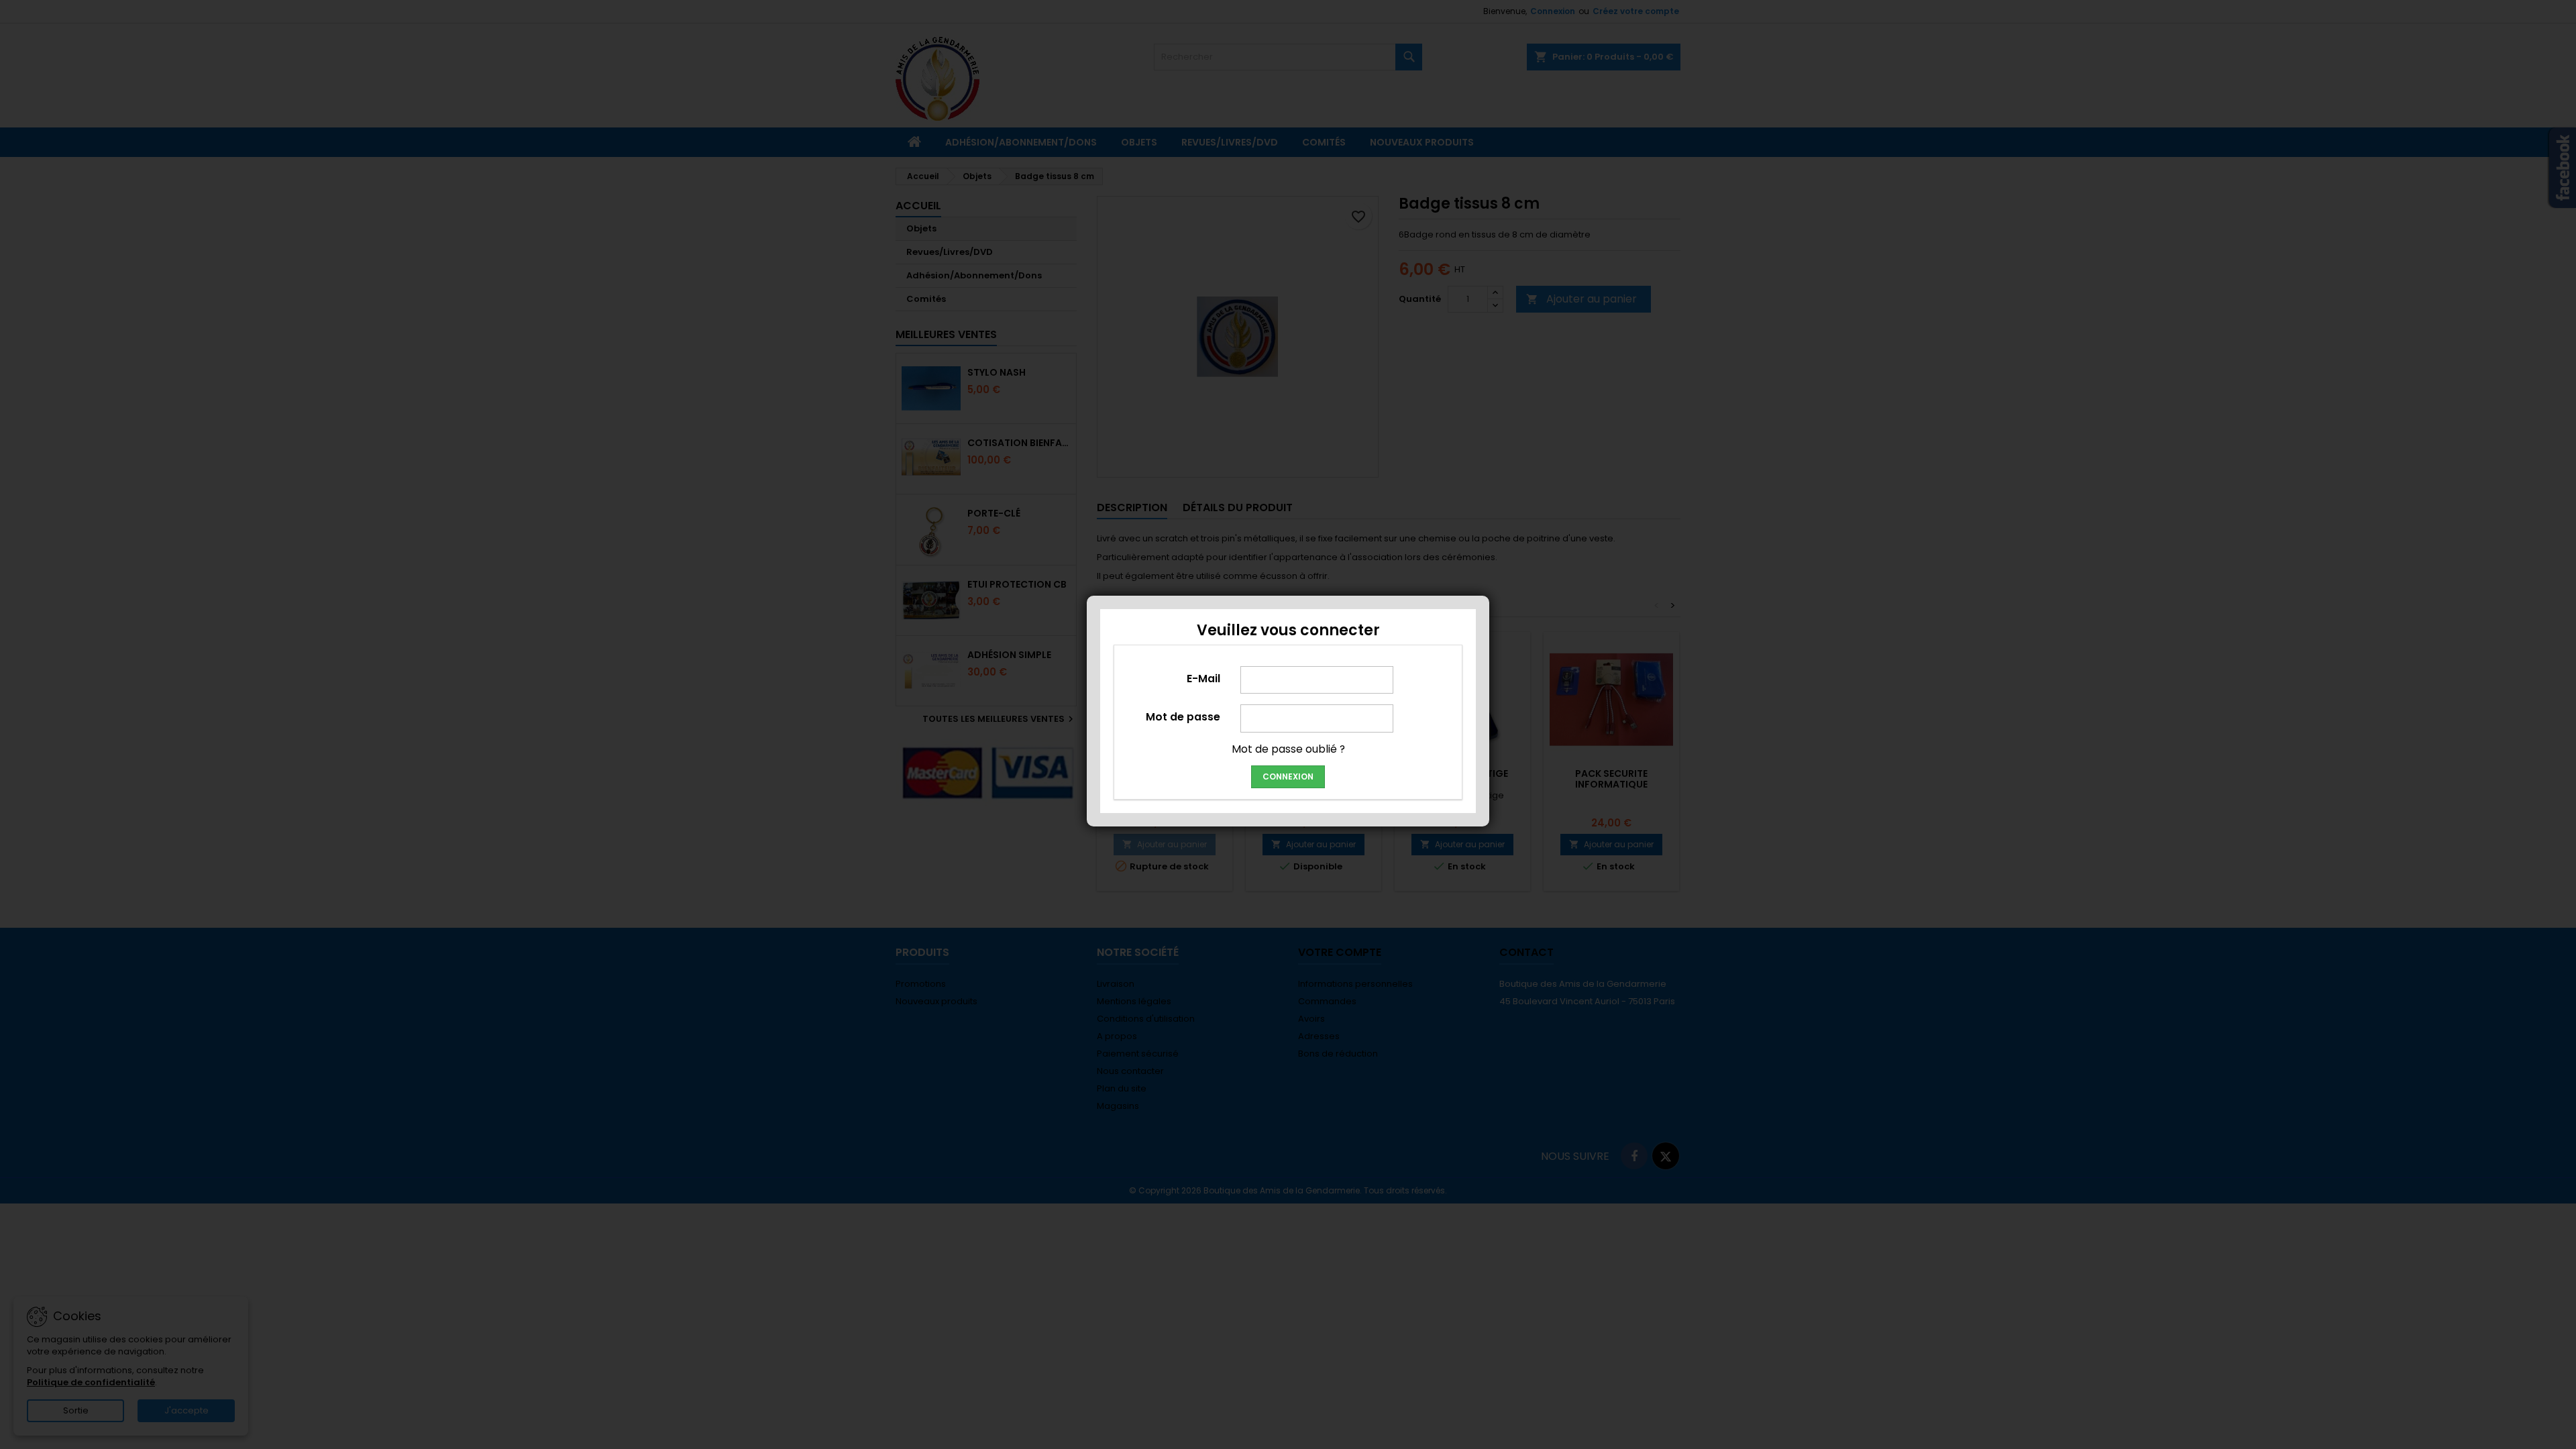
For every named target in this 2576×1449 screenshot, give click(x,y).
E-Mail (1203, 678)
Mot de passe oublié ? (1288, 749)
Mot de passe (1183, 716)
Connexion (1288, 776)
